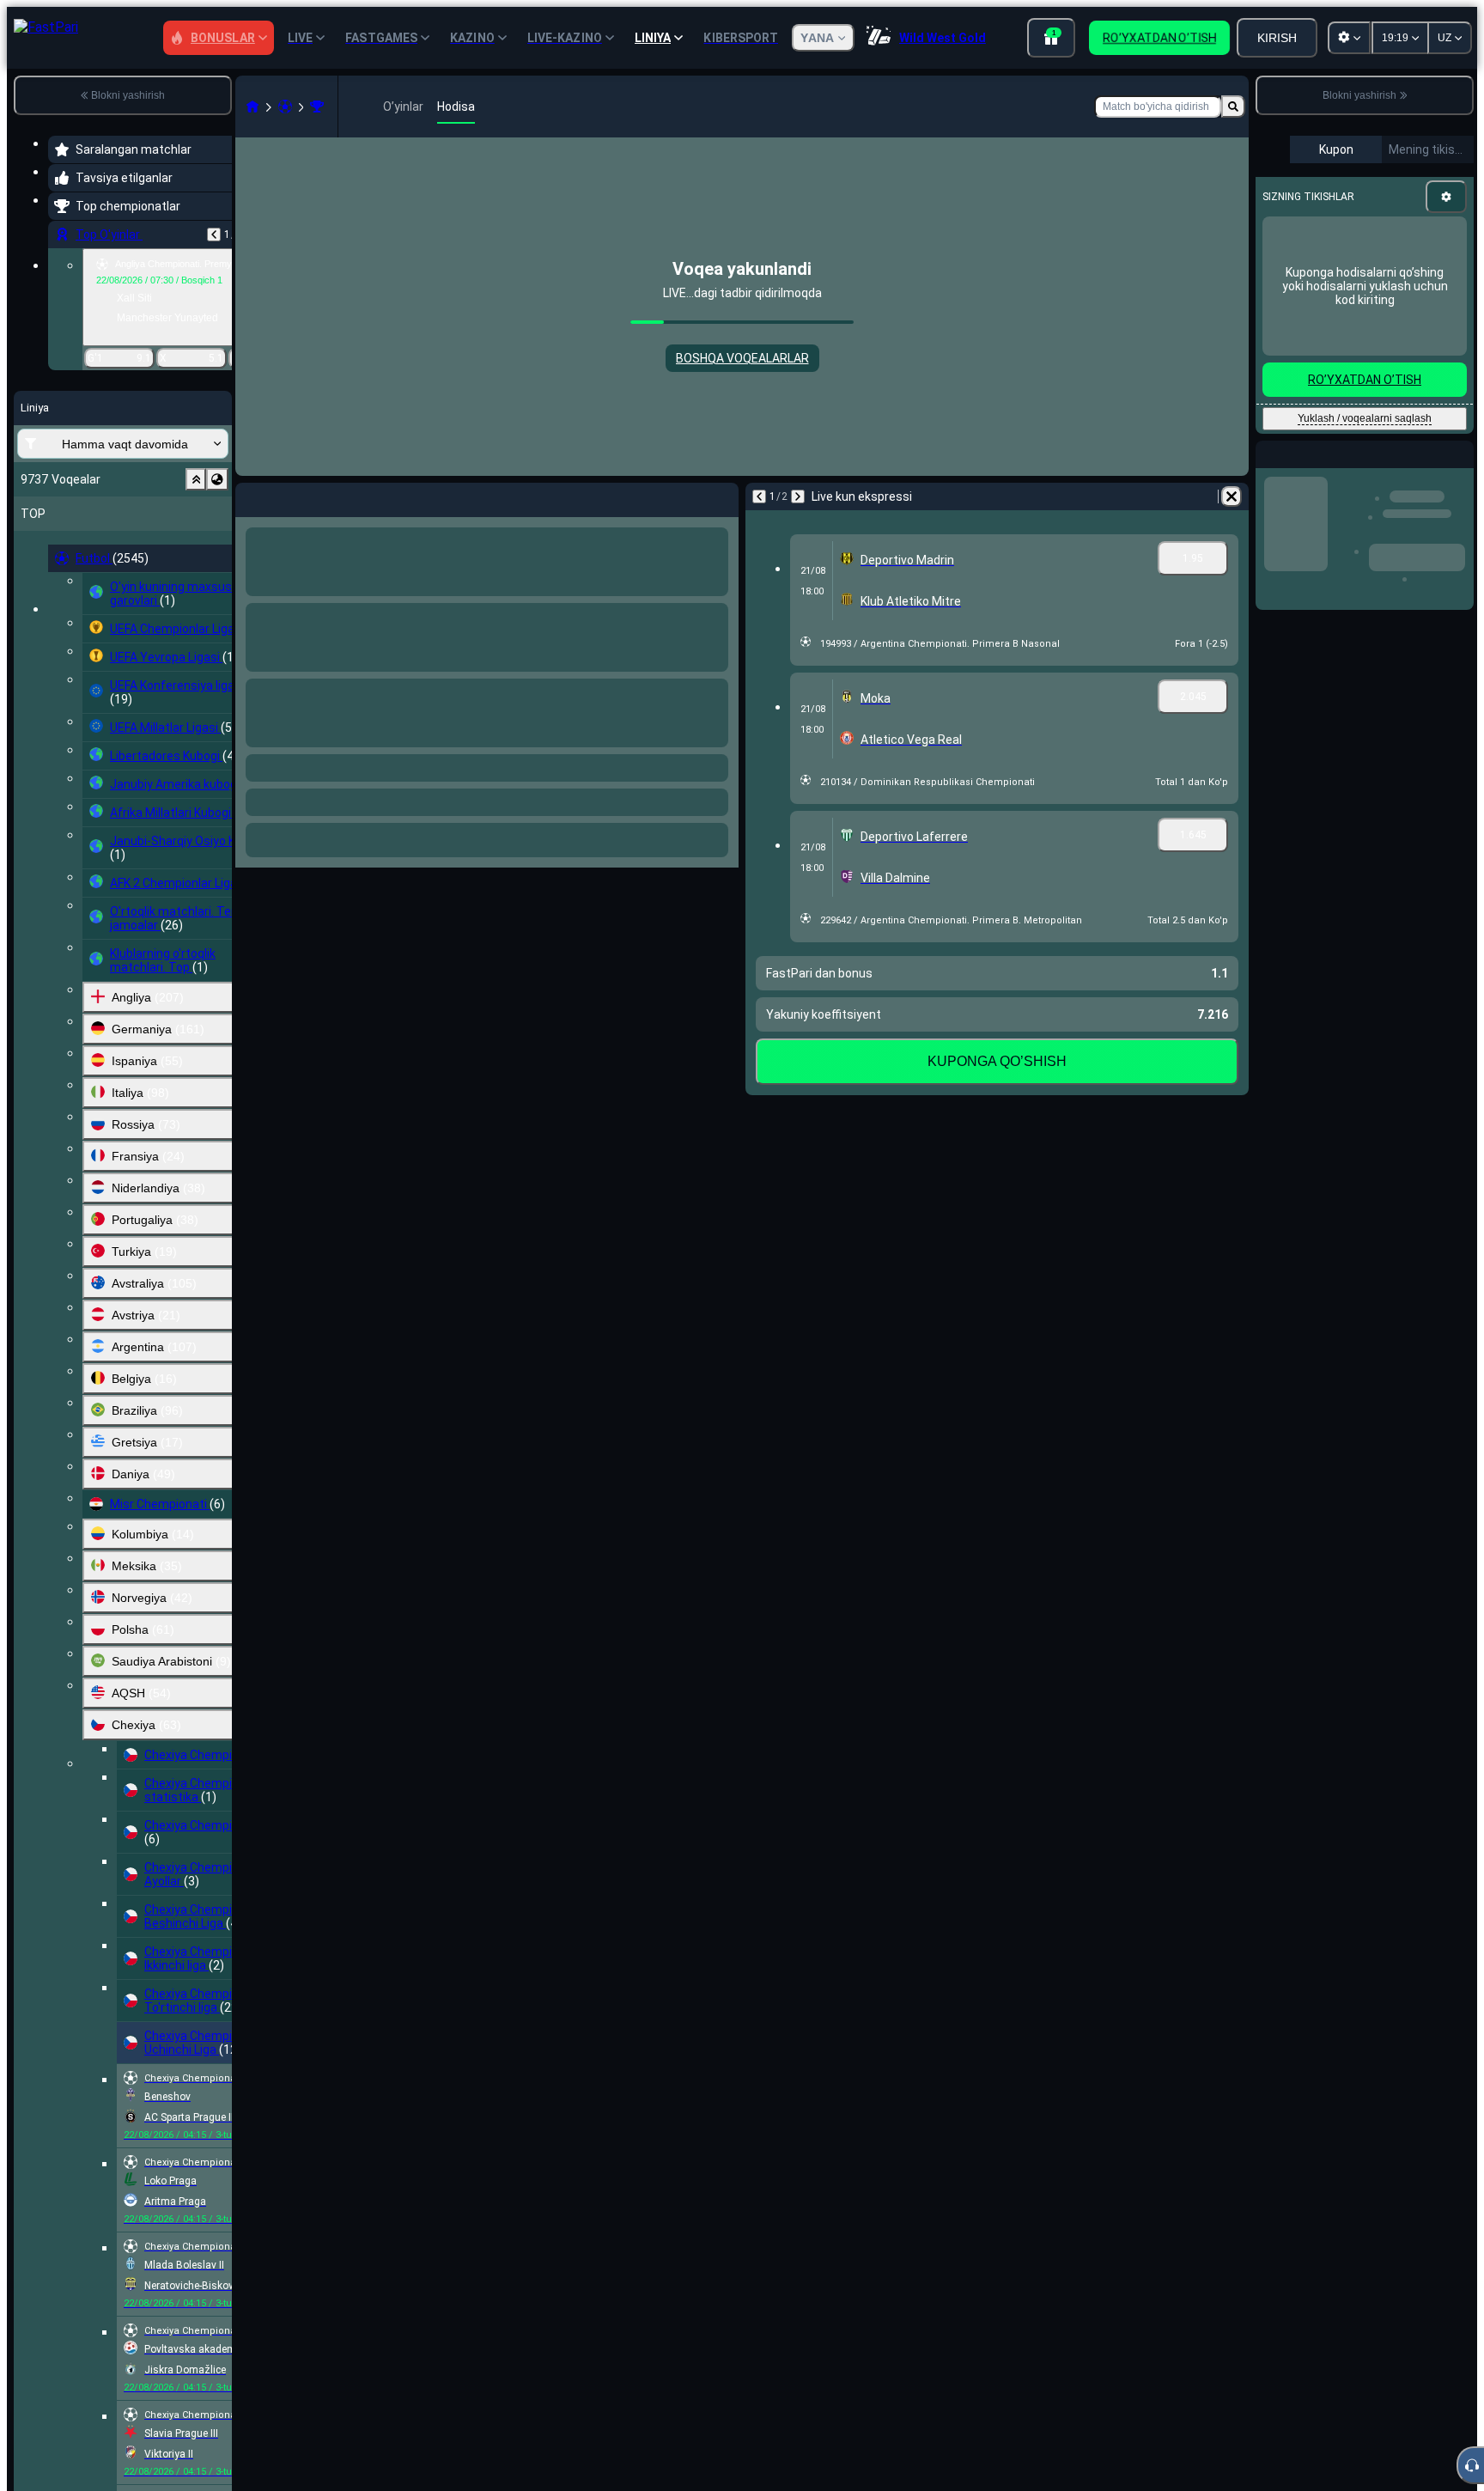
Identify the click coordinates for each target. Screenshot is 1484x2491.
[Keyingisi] (294, 496)
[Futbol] (285, 107)
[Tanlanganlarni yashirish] (196, 479)
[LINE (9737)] (252, 107)
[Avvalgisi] (214, 234)
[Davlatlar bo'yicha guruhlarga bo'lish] (217, 479)
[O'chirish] (721, 496)
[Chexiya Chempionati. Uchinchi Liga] (317, 107)
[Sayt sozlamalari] (1349, 38)
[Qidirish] (1233, 107)
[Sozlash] (1446, 197)
